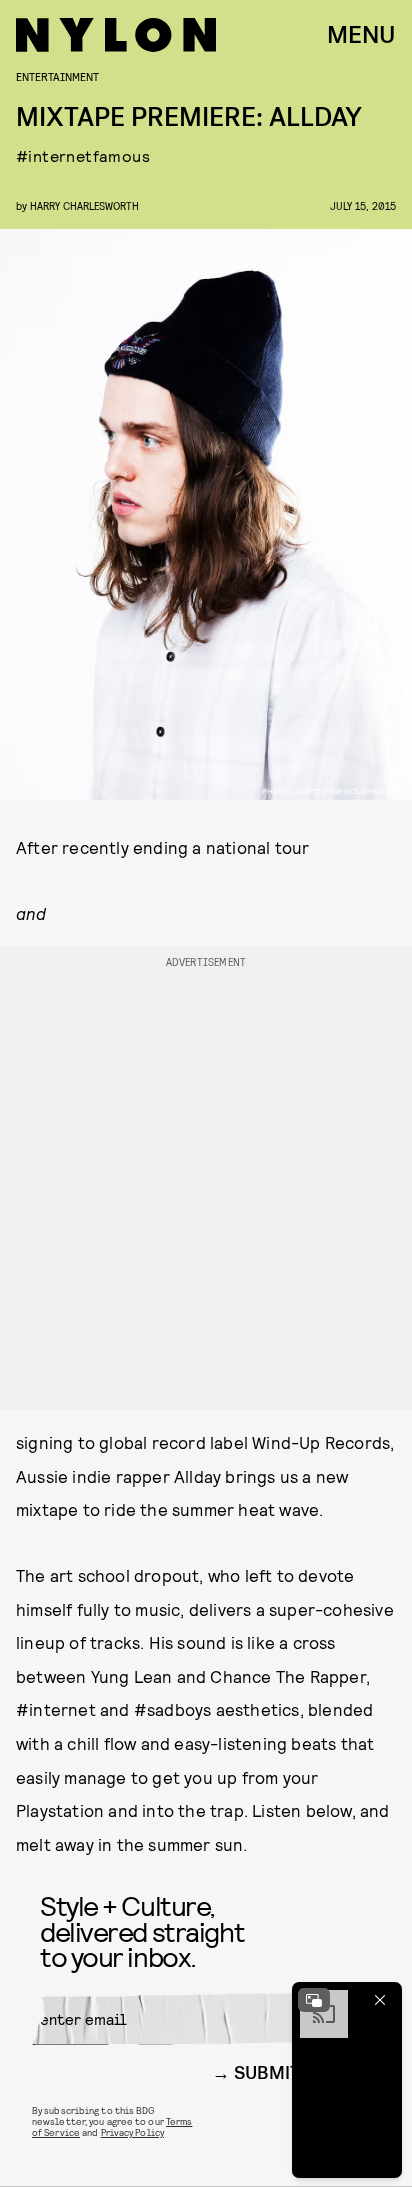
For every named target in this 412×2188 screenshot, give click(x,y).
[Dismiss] (380, 2000)
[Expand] (314, 2000)
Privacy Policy (132, 2132)
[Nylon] (116, 35)
